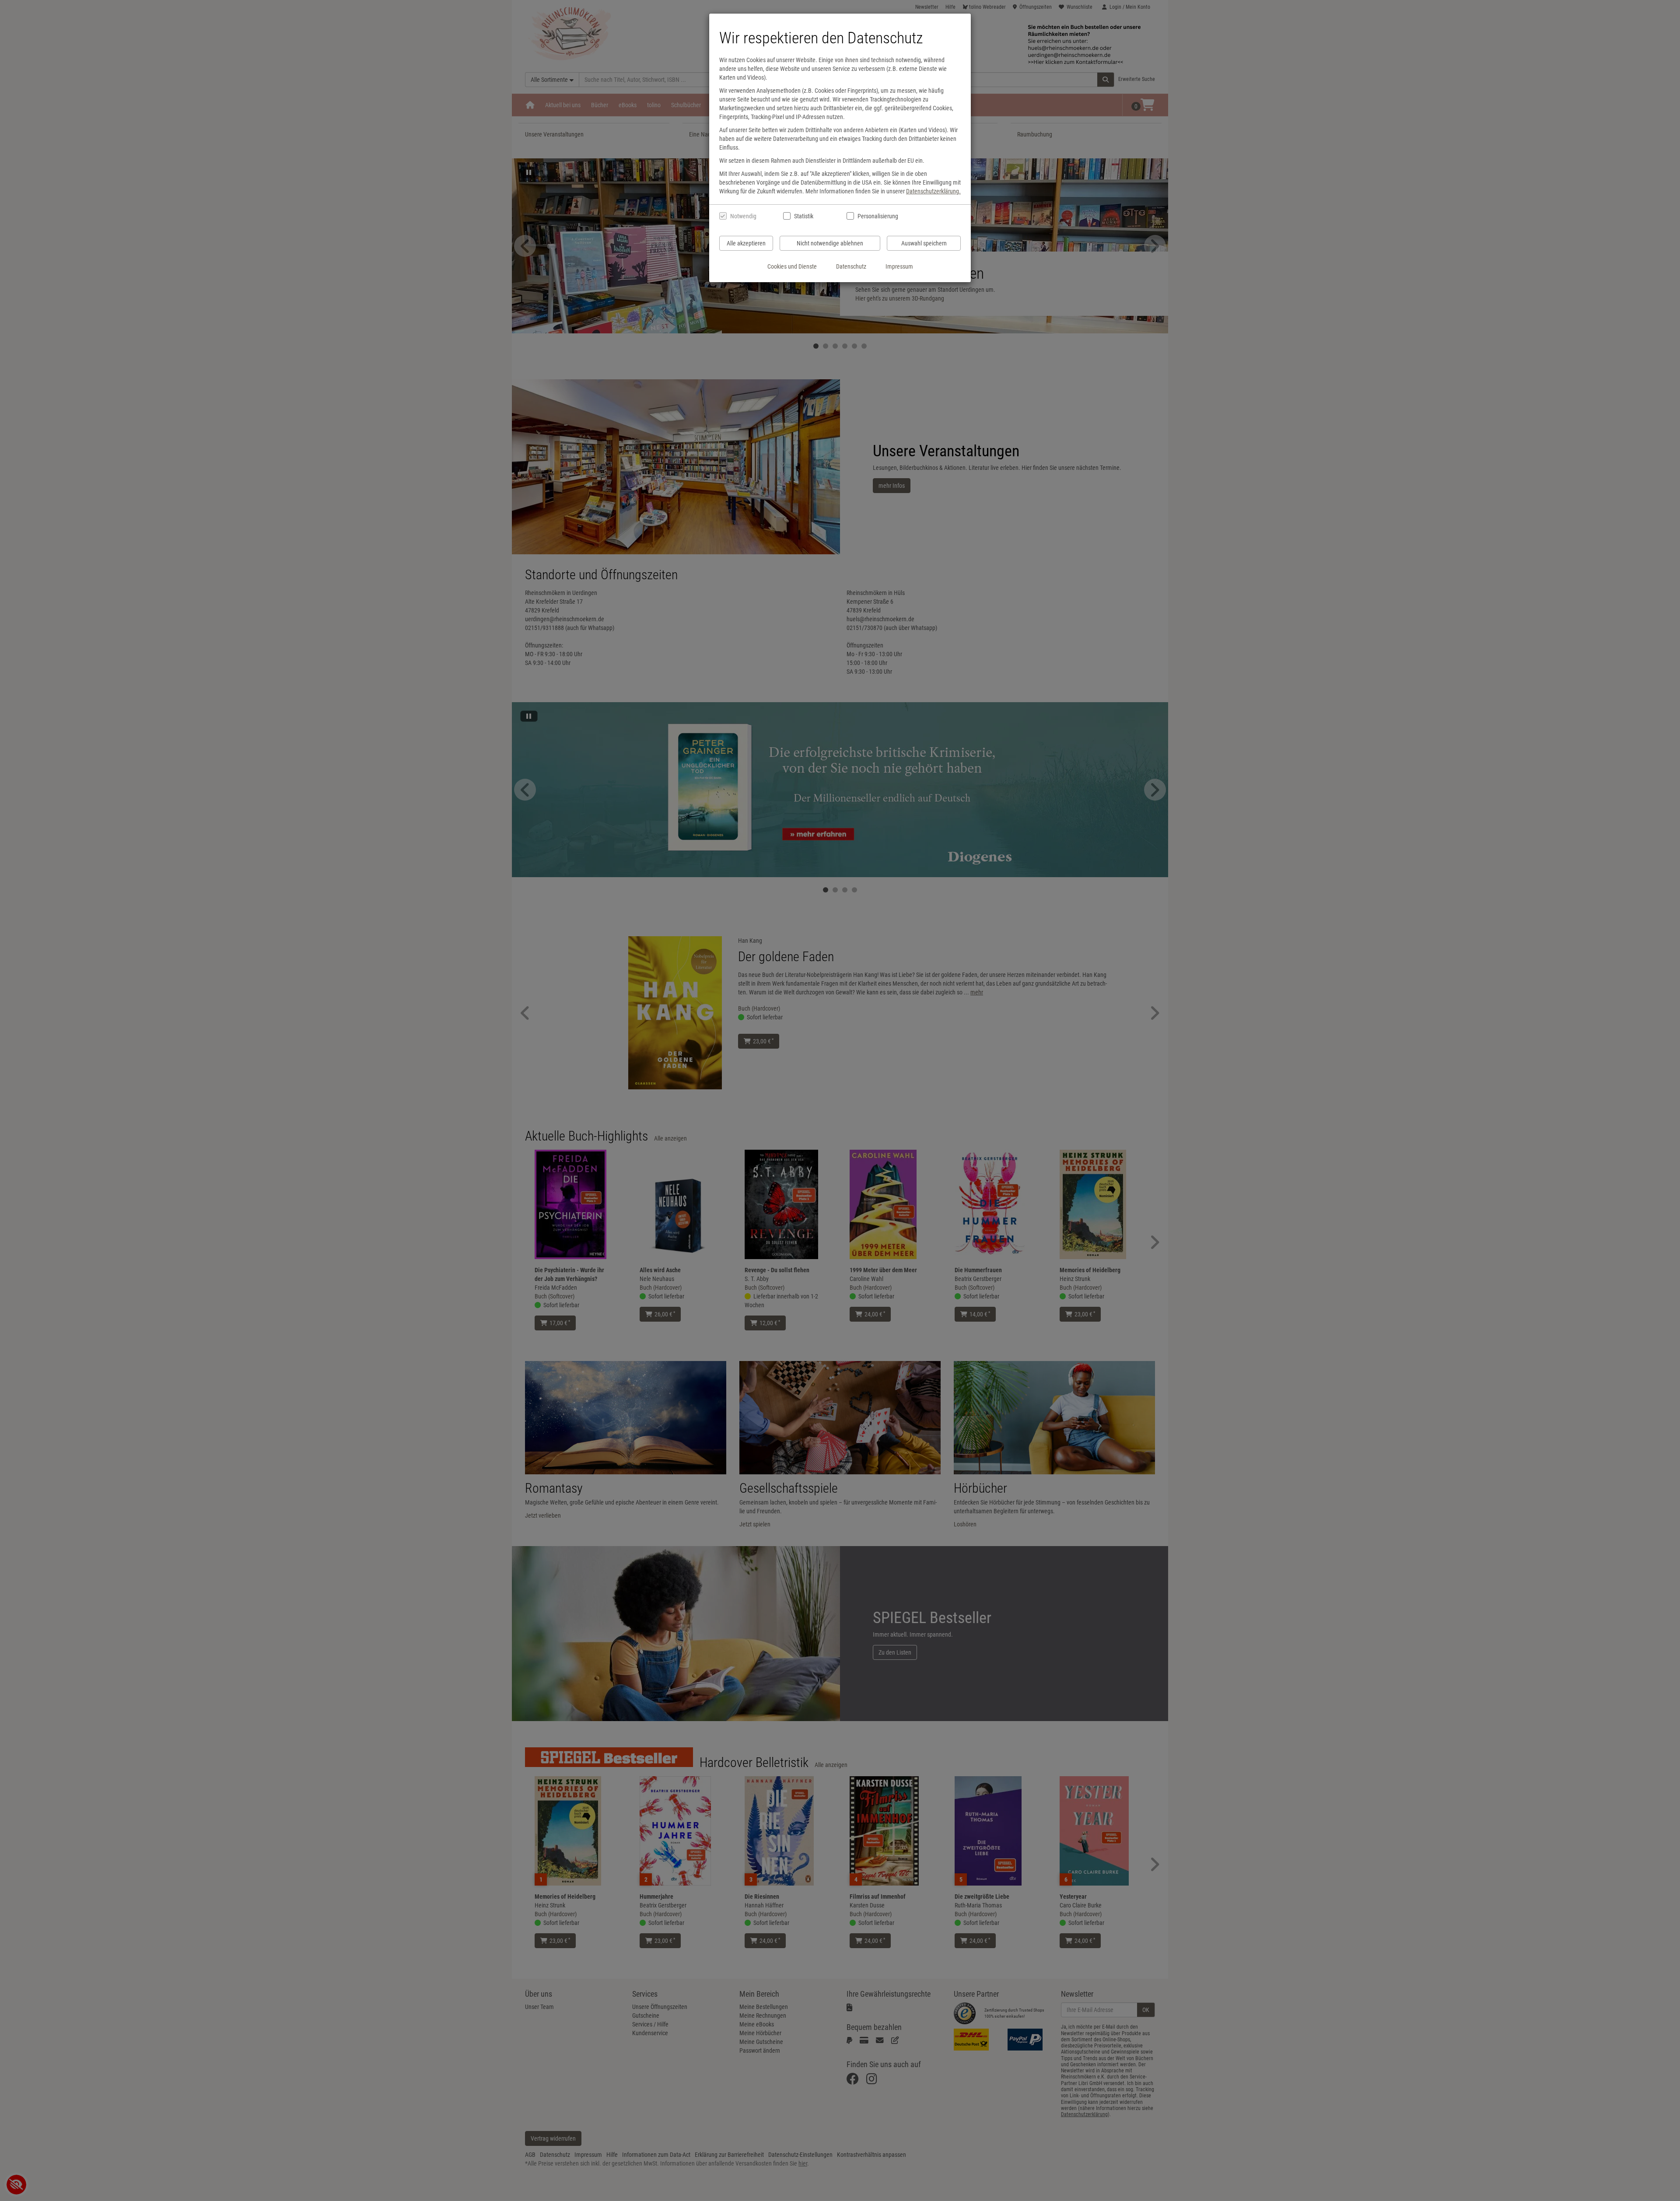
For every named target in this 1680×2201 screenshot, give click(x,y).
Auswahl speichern (924, 243)
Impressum (899, 266)
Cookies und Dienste (792, 266)
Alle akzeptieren (746, 243)
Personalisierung (877, 216)
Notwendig (743, 216)
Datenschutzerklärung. (933, 191)
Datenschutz (851, 266)
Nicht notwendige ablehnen (830, 243)
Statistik (804, 216)
